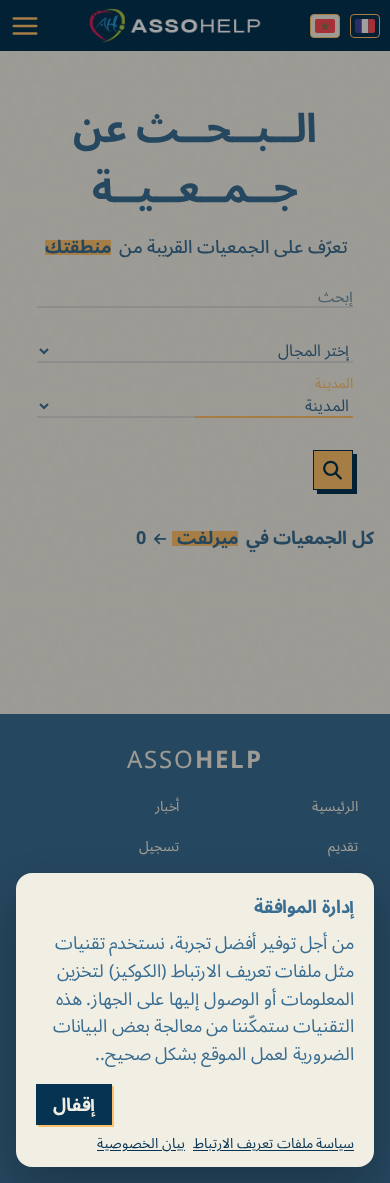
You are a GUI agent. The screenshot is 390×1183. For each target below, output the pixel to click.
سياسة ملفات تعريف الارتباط (273, 1143)
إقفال (74, 1104)
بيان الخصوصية (141, 1143)
